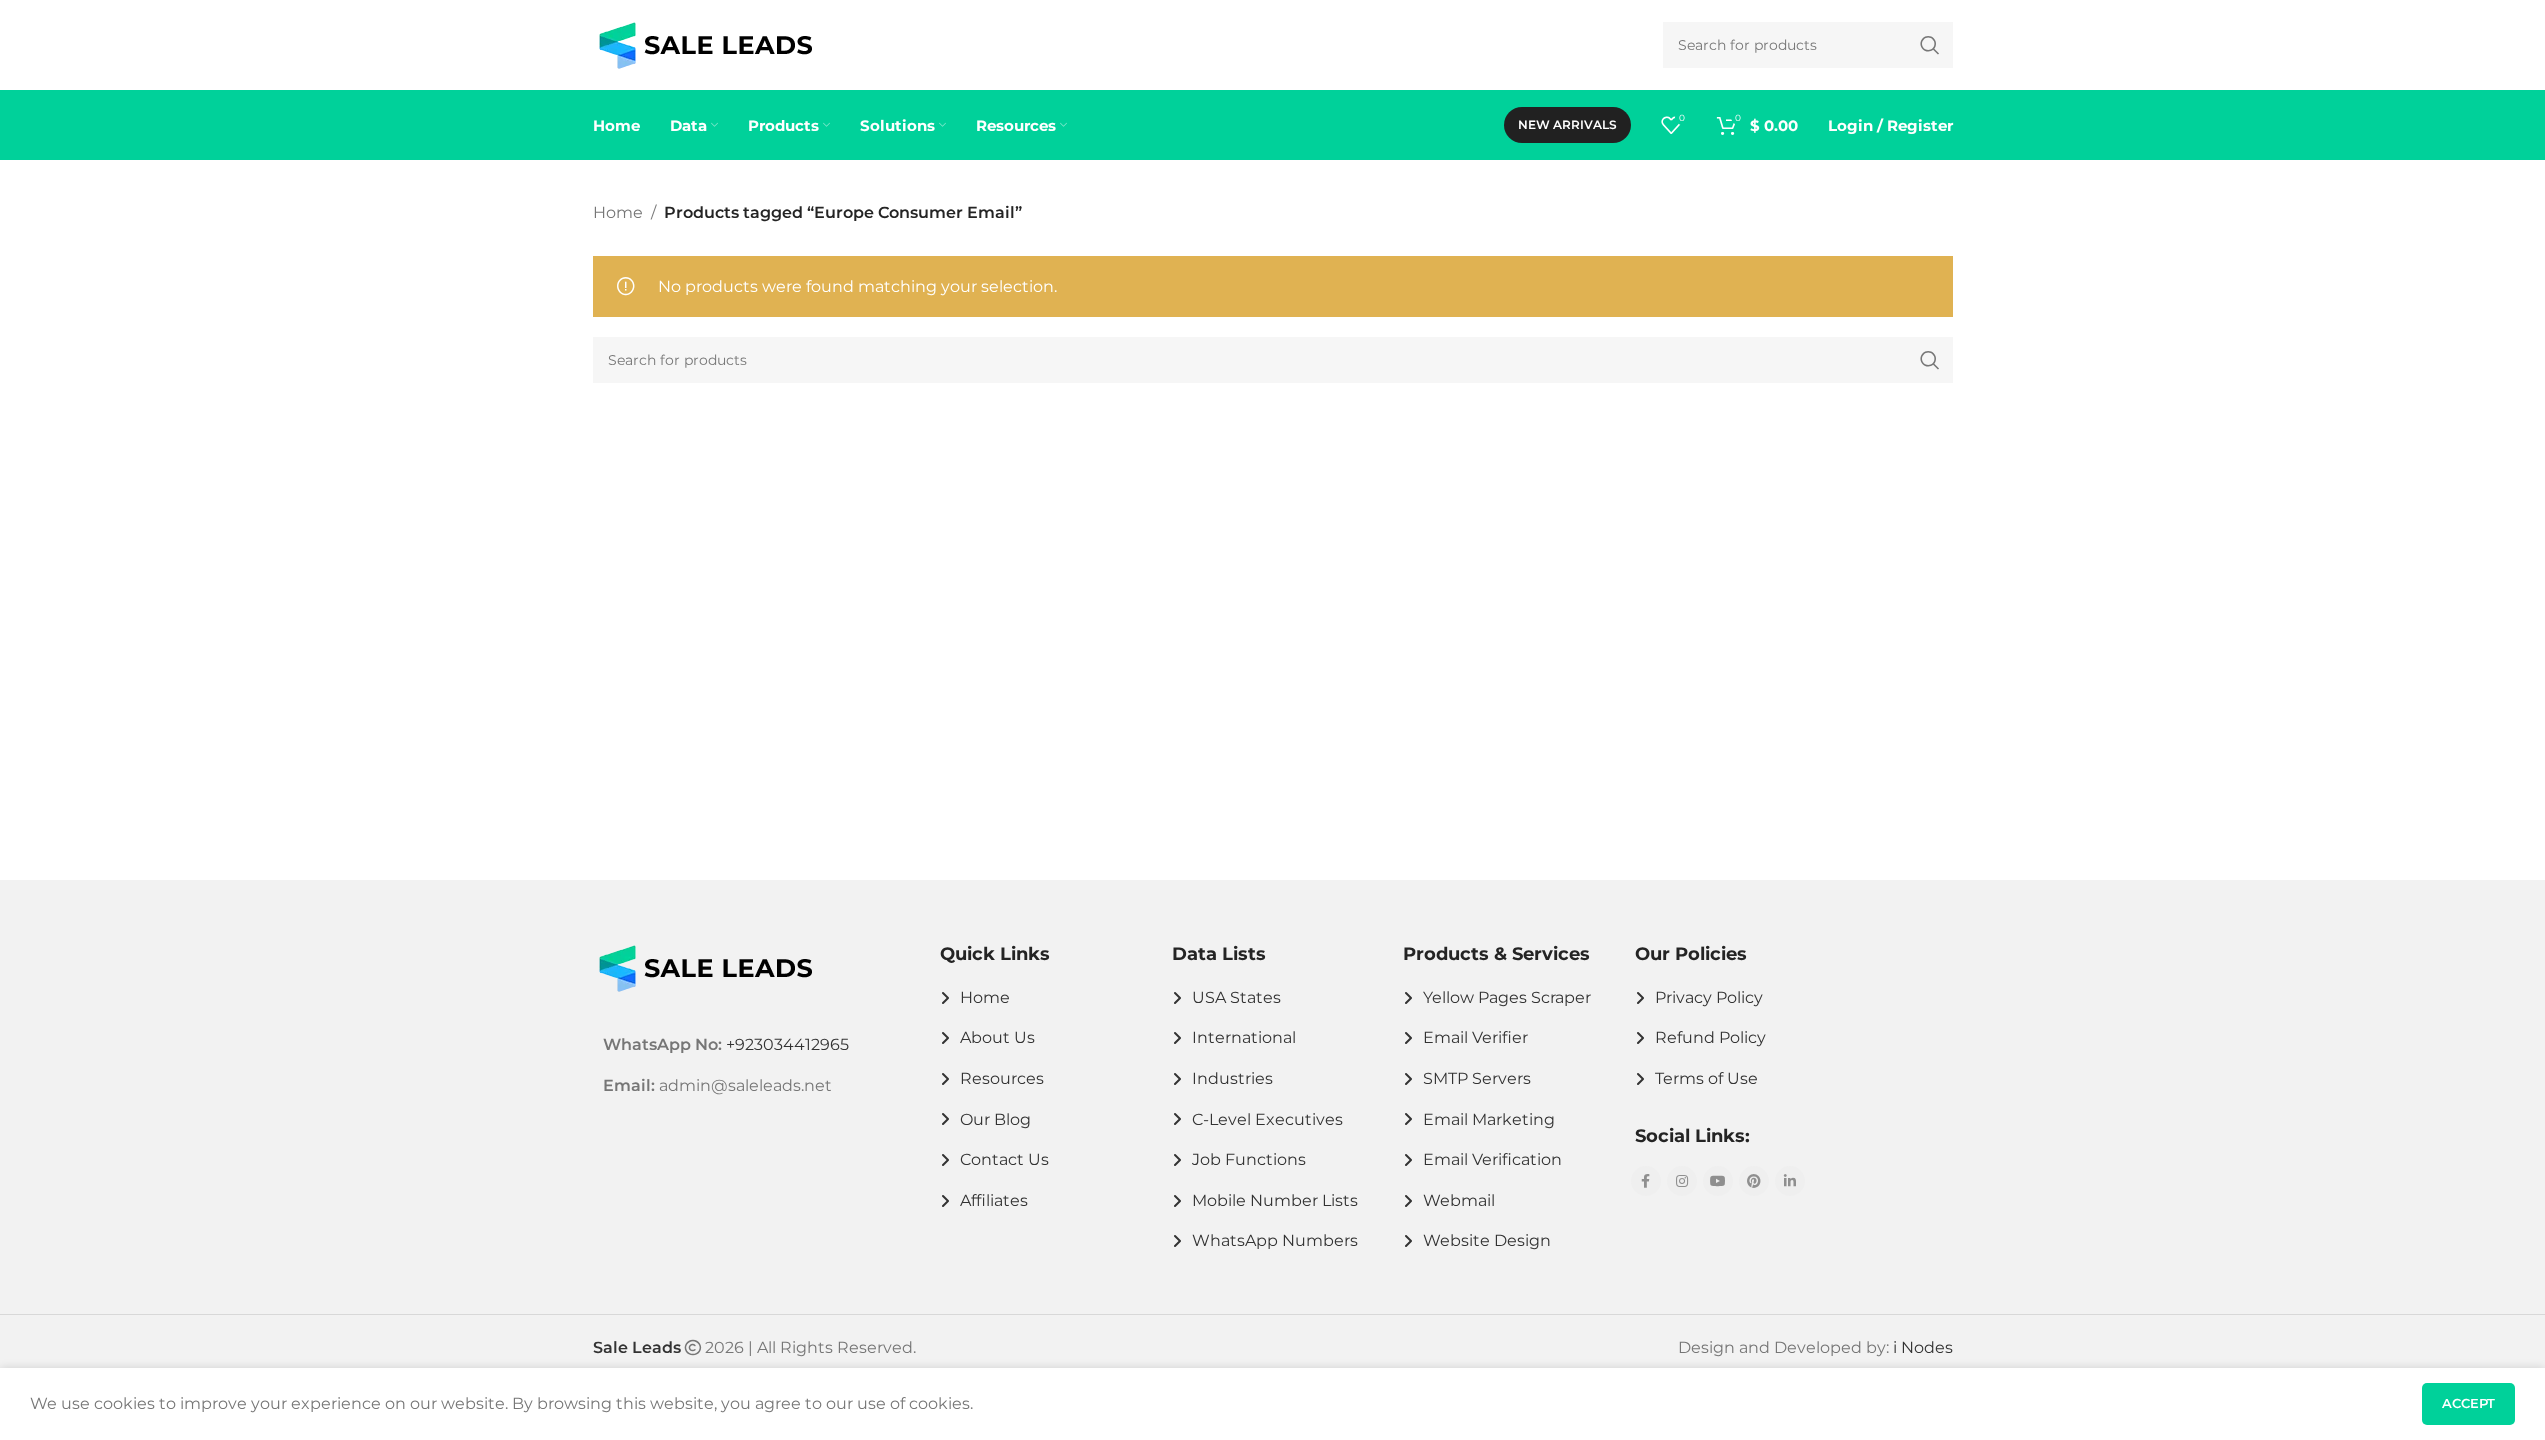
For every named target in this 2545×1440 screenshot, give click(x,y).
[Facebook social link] (1646, 1181)
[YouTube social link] (1718, 1181)
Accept (2468, 1403)
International (1244, 1037)
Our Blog (995, 1119)
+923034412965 (787, 1044)
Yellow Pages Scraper (1507, 997)
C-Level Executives (1267, 1119)
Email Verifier (1475, 1037)
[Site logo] (705, 43)
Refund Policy (1710, 1037)
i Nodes (1923, 1347)
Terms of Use (1706, 1078)
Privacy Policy (1709, 997)
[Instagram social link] (1682, 1181)
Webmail (1459, 1200)
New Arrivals (1567, 124)
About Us (997, 1037)
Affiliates (994, 1200)
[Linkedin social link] (1790, 1181)
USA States (1236, 997)
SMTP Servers (1477, 1078)
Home (618, 212)
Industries (1232, 1078)
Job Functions (1249, 1159)
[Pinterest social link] (1754, 1181)
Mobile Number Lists (1275, 1200)
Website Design (1487, 1240)
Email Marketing (1489, 1119)
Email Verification (1492, 1159)
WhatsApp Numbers (1275, 1240)
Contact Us (1004, 1159)
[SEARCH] (1930, 360)
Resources (1002, 1078)
